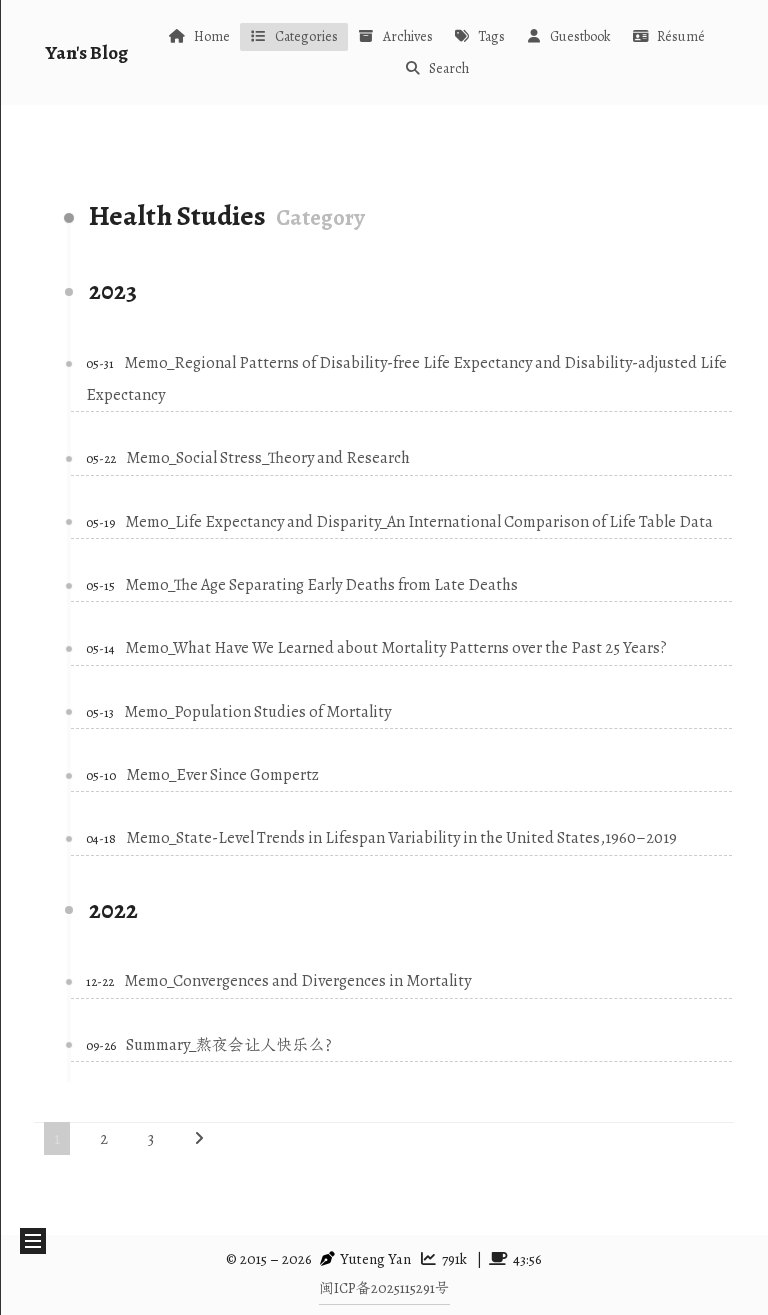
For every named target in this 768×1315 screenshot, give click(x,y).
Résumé (681, 36)
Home (212, 36)
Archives (408, 36)
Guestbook (580, 36)
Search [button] (449, 68)
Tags (491, 36)
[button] (33, 1241)
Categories (306, 36)
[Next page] (199, 1138)
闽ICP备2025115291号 (384, 1288)
